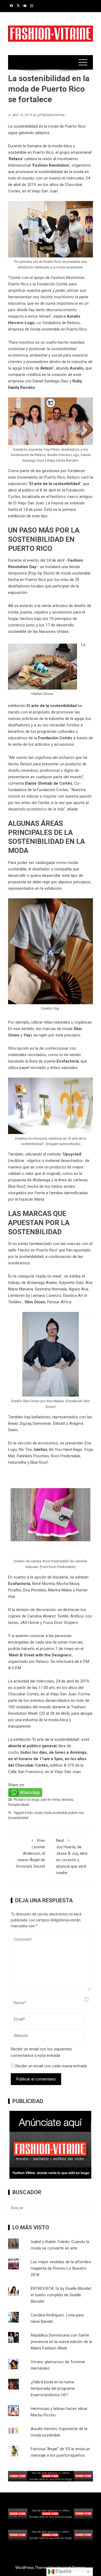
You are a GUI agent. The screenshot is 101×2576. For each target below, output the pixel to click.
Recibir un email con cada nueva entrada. (51, 2066)
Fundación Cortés (55, 738)
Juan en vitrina (50, 1800)
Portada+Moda (19, 1805)
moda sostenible (55, 1813)
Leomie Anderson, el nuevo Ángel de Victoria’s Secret (30, 1853)
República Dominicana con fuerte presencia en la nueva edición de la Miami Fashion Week (61, 2342)
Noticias (67, 1800)
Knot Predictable (65, 1456)
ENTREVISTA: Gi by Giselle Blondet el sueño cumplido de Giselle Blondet (61, 2295)
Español (63, 2571)
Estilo (29, 1813)
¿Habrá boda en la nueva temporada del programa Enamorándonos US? (53, 2388)
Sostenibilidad (18, 1818)
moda (38, 1813)
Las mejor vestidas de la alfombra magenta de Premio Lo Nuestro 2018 (61, 2268)
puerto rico (76, 1813)
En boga (33, 1800)
